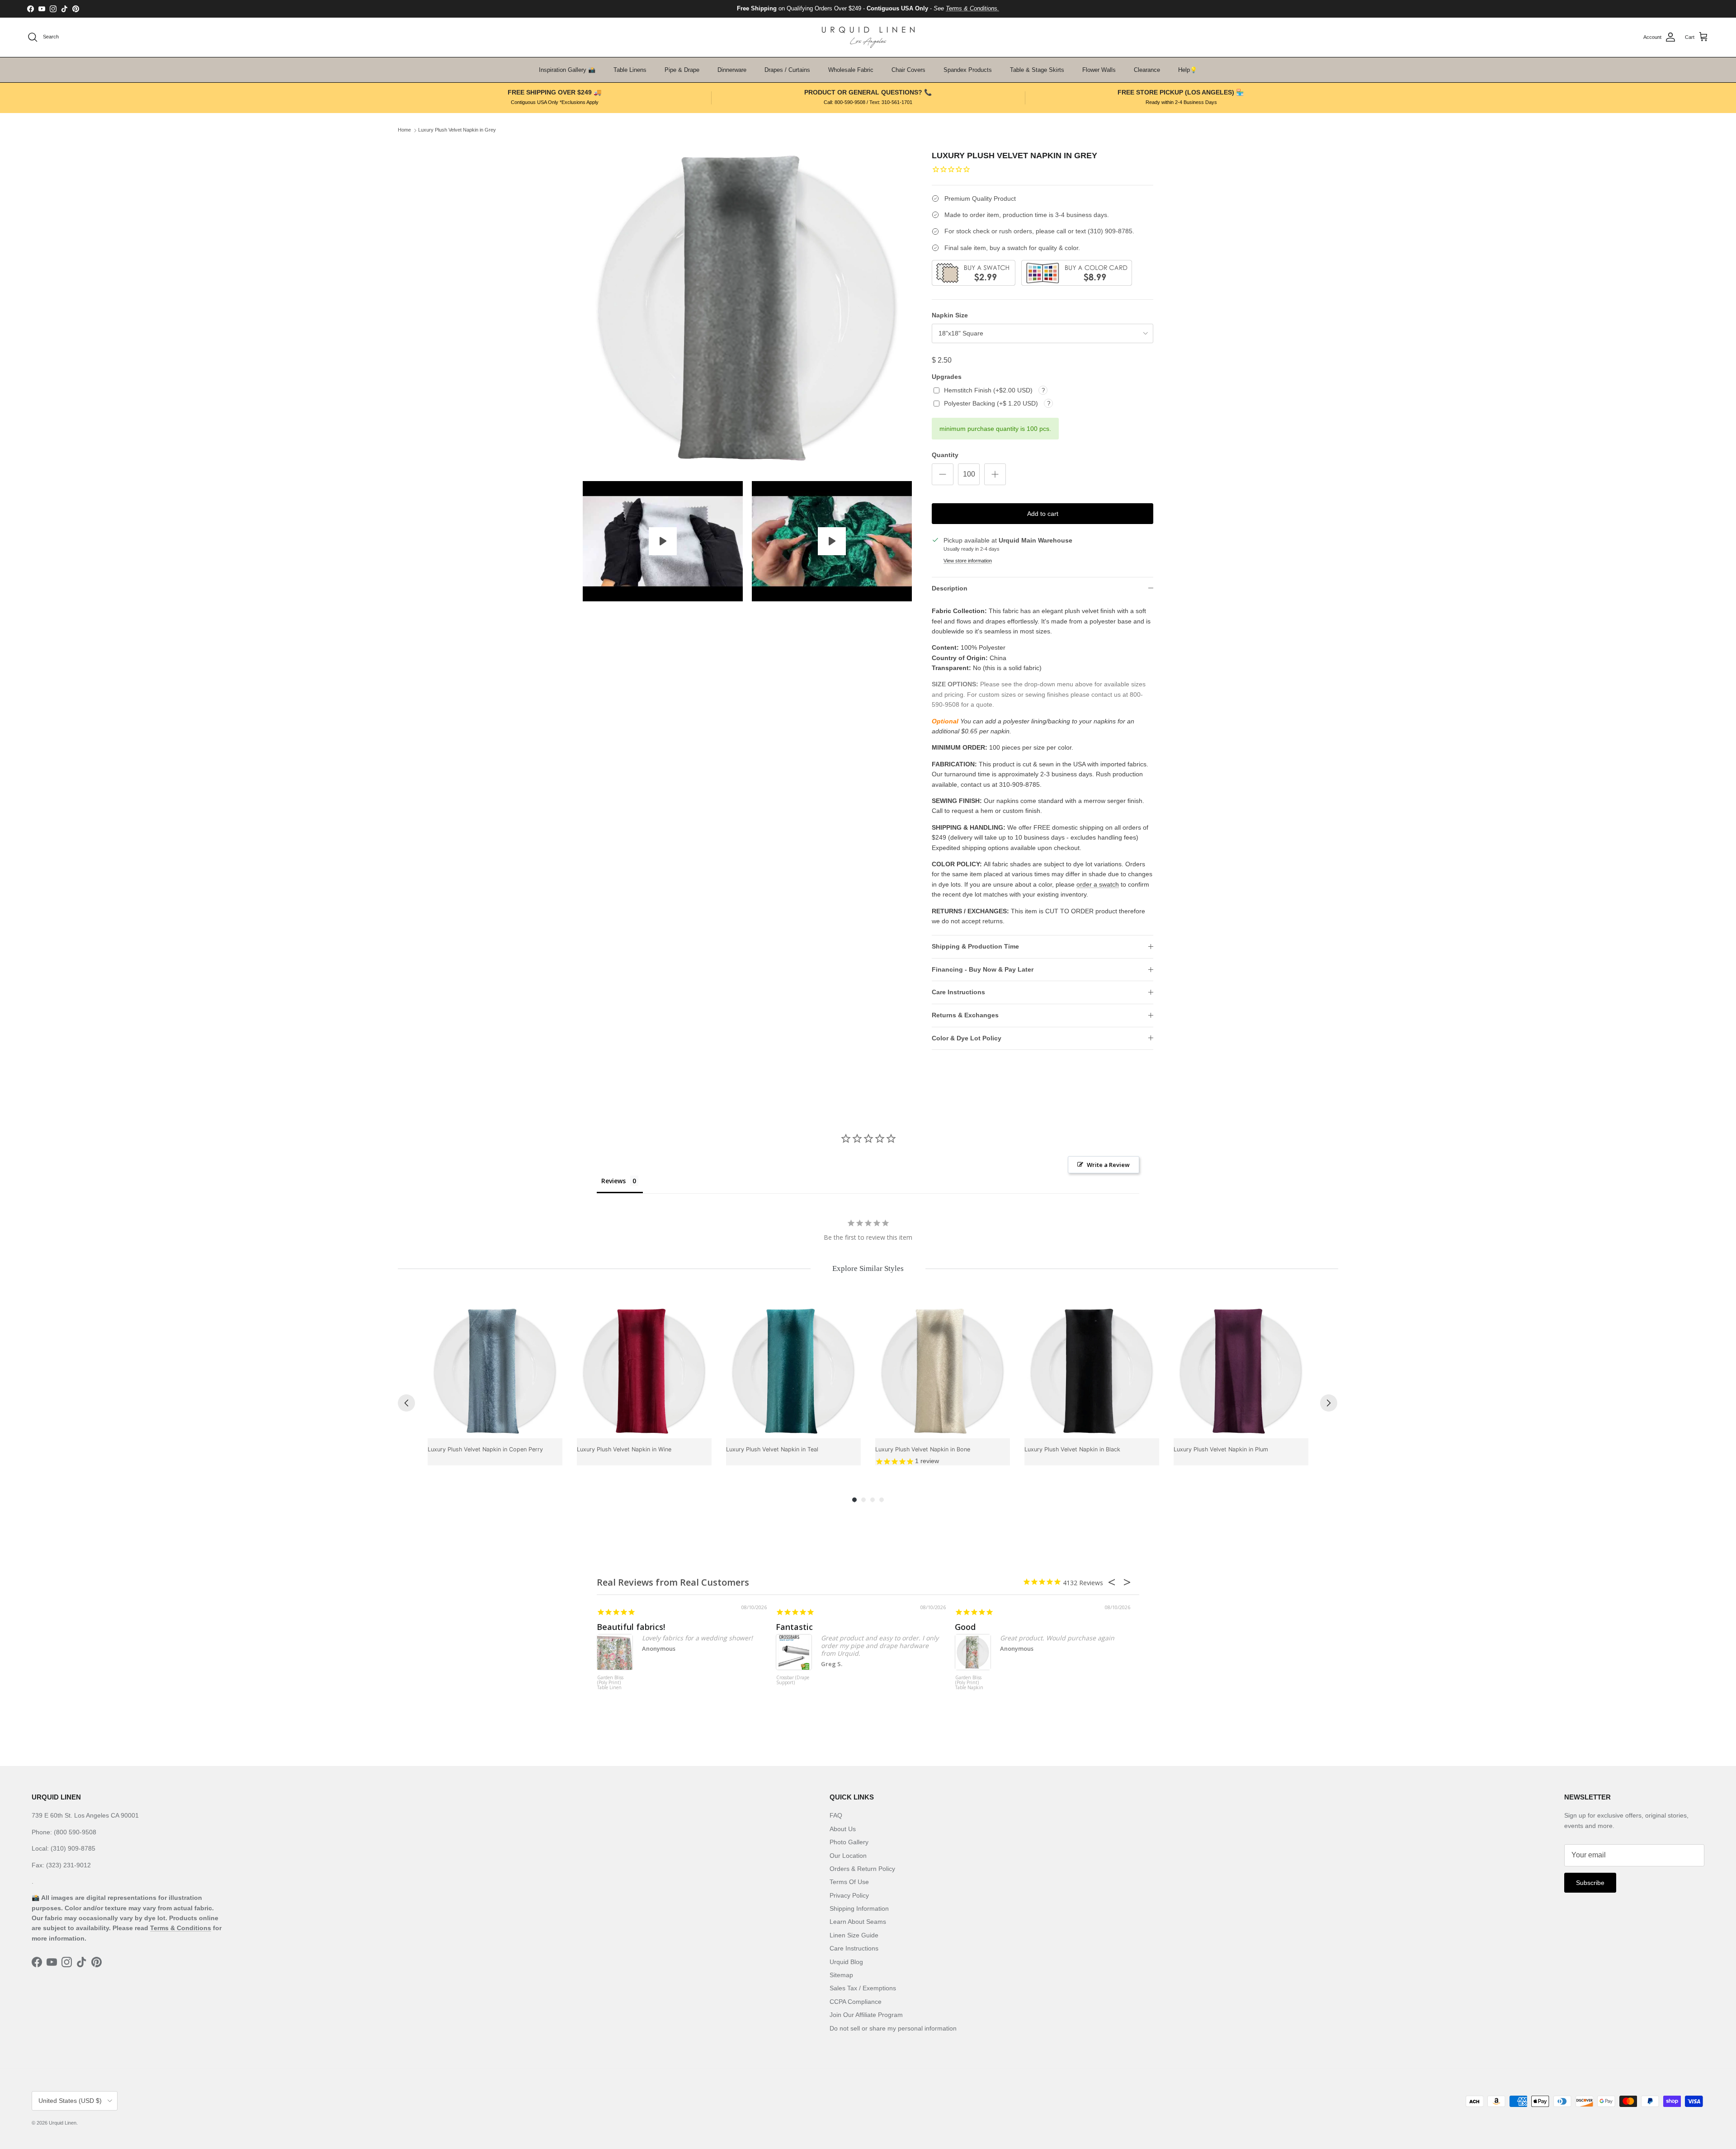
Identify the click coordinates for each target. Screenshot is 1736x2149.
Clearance (1147, 70)
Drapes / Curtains (787, 70)
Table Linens (630, 70)
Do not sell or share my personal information (893, 2028)
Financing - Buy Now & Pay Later (983, 969)
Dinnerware (732, 70)
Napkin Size (950, 315)
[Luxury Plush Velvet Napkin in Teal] (793, 1371)
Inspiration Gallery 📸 (567, 70)
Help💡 (1188, 70)
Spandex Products (968, 70)
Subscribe (1590, 1883)
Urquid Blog (846, 1962)
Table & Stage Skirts (1037, 70)
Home (404, 130)
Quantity (945, 455)
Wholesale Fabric (851, 70)
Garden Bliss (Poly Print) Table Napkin (969, 1683)
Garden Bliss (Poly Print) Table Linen (610, 1683)
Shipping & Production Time (975, 946)
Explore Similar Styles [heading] (868, 1268)
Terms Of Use (849, 1882)
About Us (843, 1829)
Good (965, 1627)
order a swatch (1098, 884)
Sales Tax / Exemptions (863, 1988)
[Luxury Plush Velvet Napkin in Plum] (1241, 1371)
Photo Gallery (849, 1842)
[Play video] (663, 541)
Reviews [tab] (613, 1181)
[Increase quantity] (995, 474)
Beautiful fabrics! (631, 1627)
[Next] (1329, 1403)
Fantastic (794, 1627)
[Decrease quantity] (943, 474)
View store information (968, 561)
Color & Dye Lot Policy (967, 1038)
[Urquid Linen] (868, 37)
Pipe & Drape (682, 70)
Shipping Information (859, 1908)
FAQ (836, 1815)
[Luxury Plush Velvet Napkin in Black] (1092, 1371)
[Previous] (406, 1403)
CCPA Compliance (856, 2002)
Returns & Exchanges (965, 1015)
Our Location (848, 1856)
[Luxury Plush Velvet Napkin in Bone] (943, 1371)
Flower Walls (1099, 70)
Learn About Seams (858, 1922)
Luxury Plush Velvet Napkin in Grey (457, 130)
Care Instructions (958, 992)
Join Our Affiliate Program (866, 2015)
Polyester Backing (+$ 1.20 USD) (992, 403)
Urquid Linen (63, 2123)
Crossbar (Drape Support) (793, 1680)
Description (950, 588)
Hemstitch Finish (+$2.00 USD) (989, 390)
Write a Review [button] (1108, 1165)
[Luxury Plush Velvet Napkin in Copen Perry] (495, 1371)
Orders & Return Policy (862, 1869)
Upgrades (947, 377)
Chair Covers (908, 70)
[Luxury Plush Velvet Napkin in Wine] (644, 1371)
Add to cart (1043, 514)
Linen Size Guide (854, 1935)
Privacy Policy (849, 1895)
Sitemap (841, 1975)
